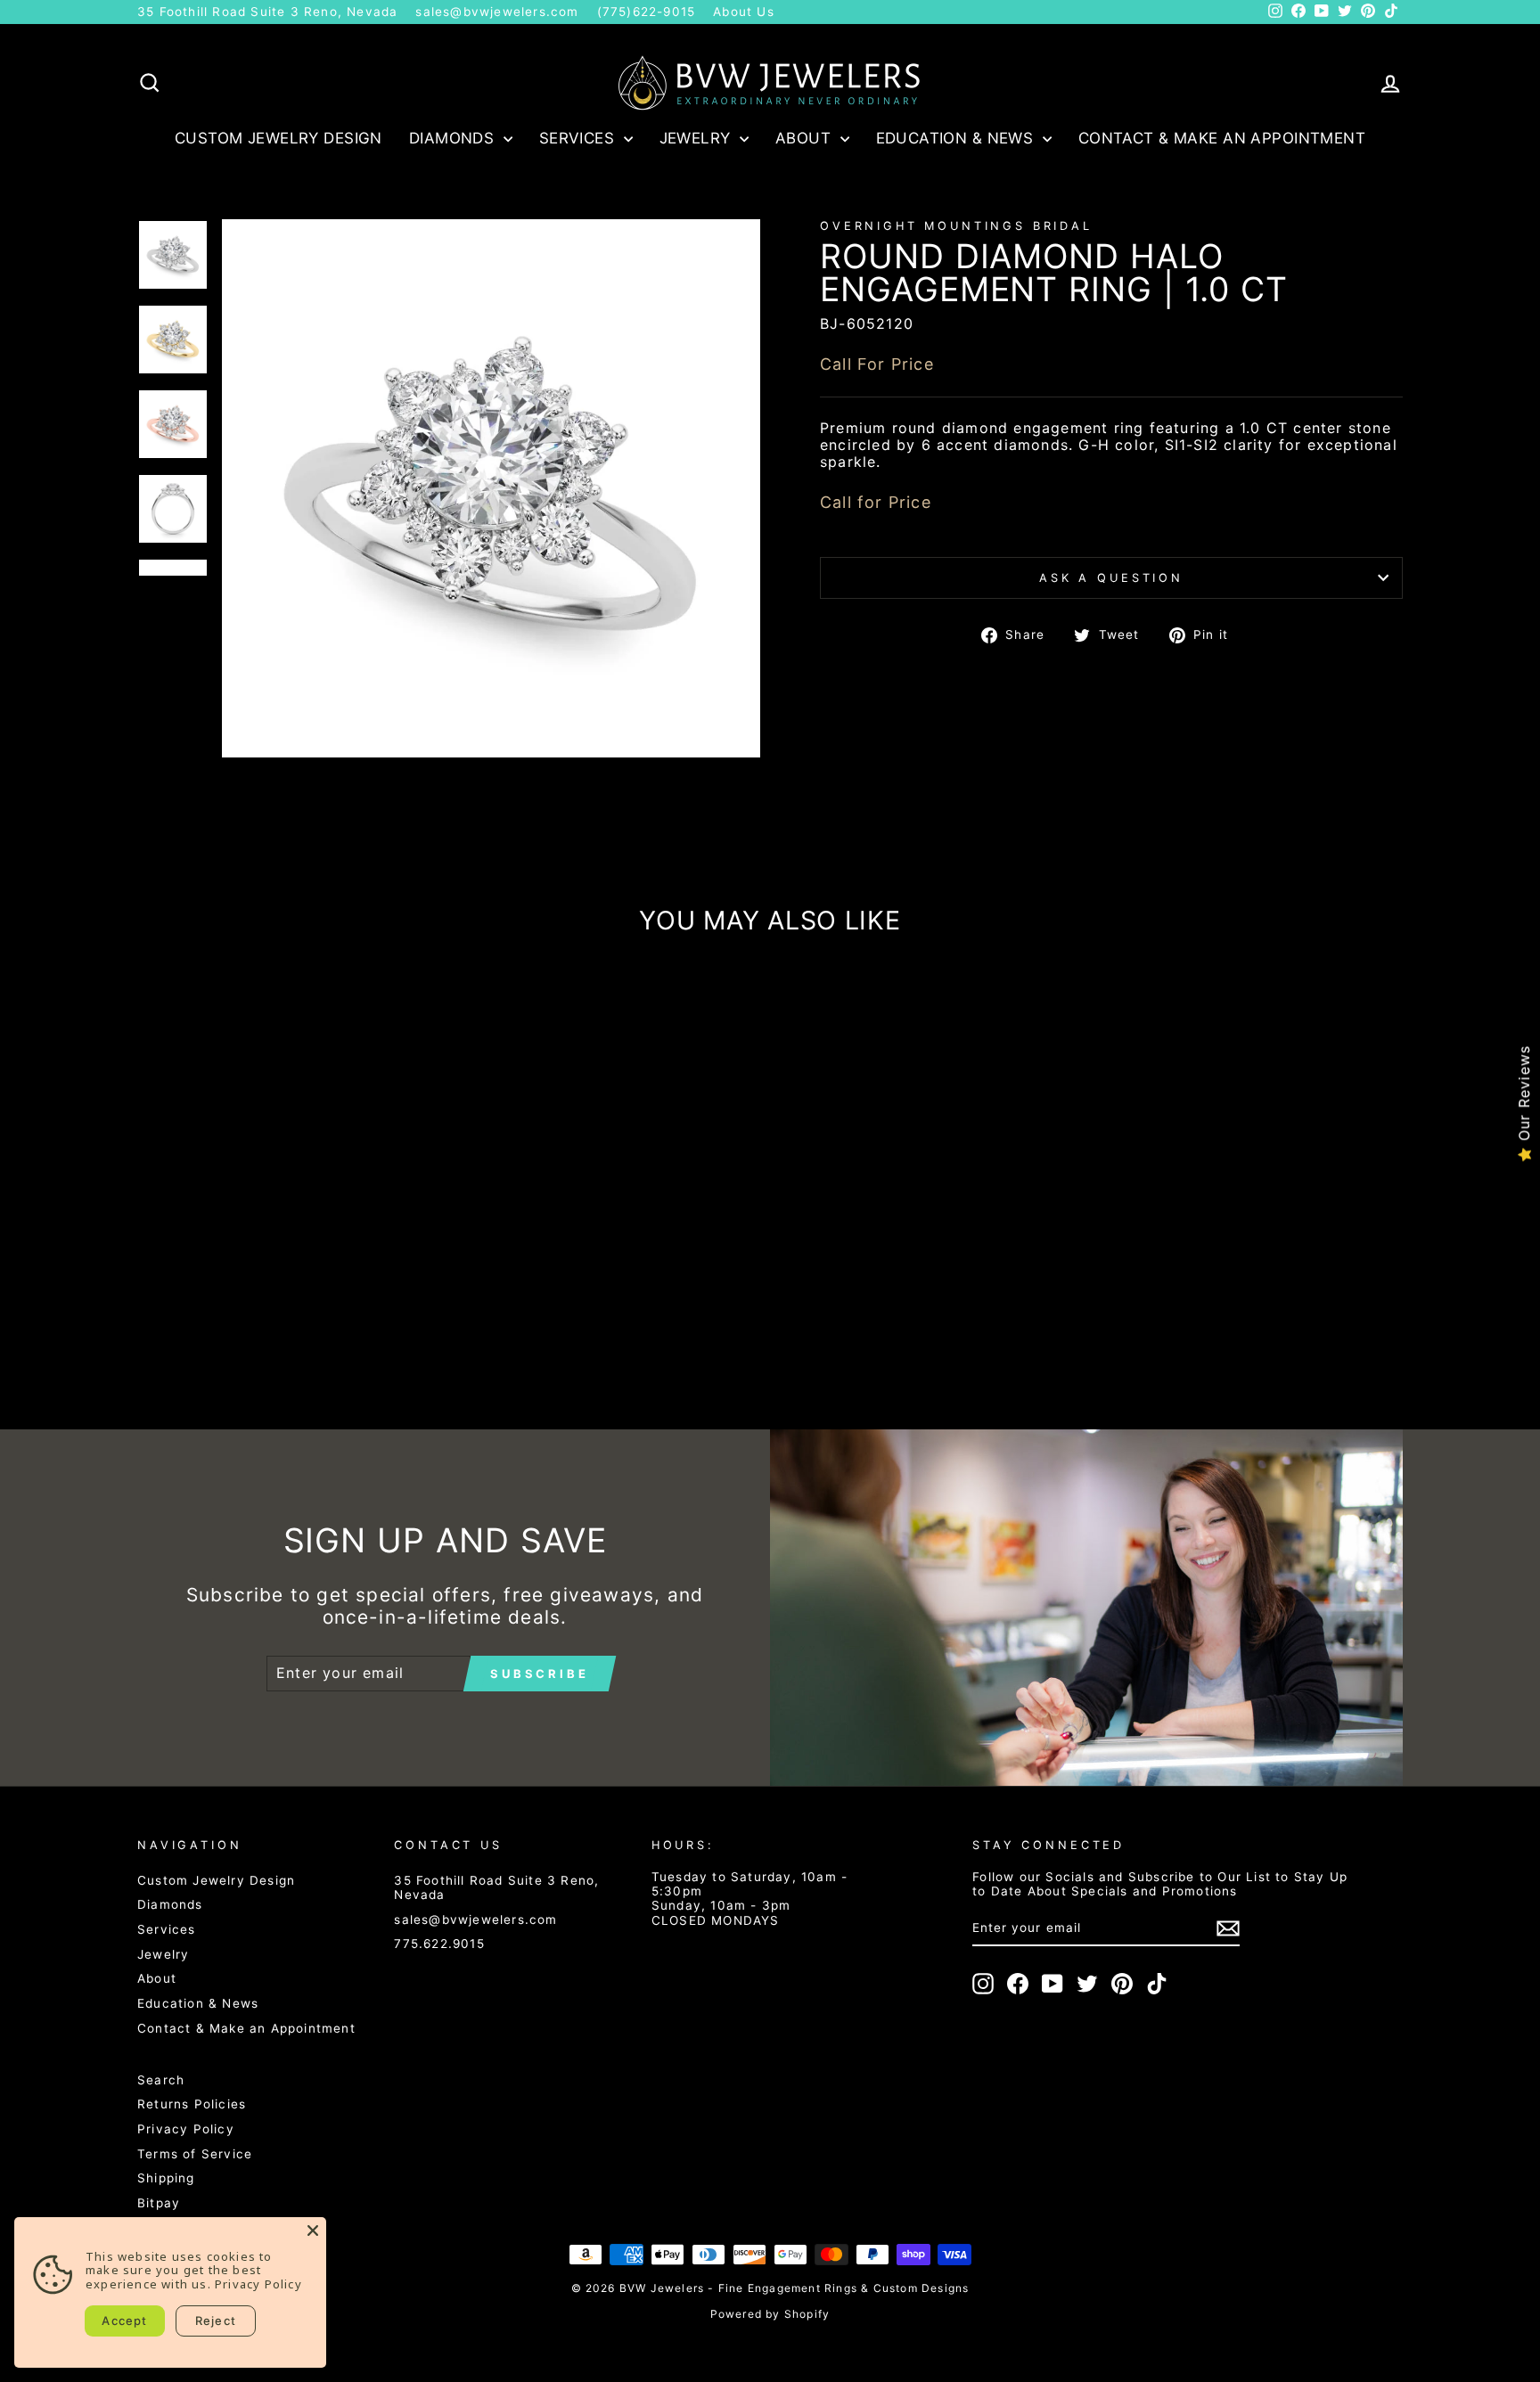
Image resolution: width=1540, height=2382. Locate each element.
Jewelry (697, 138)
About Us (744, 12)
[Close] (313, 2231)
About (806, 138)
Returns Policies (192, 2104)
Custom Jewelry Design (279, 138)
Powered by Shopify (770, 2314)
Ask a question (1111, 578)
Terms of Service (195, 2154)
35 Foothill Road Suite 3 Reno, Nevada (267, 12)
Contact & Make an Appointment (1222, 138)
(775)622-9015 (647, 12)
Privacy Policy (186, 2129)
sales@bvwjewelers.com (497, 12)
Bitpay (159, 2203)
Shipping (166, 2178)
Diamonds (454, 138)
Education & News (957, 138)
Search (161, 2080)
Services (579, 138)
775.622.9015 (439, 1944)
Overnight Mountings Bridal (956, 226)
